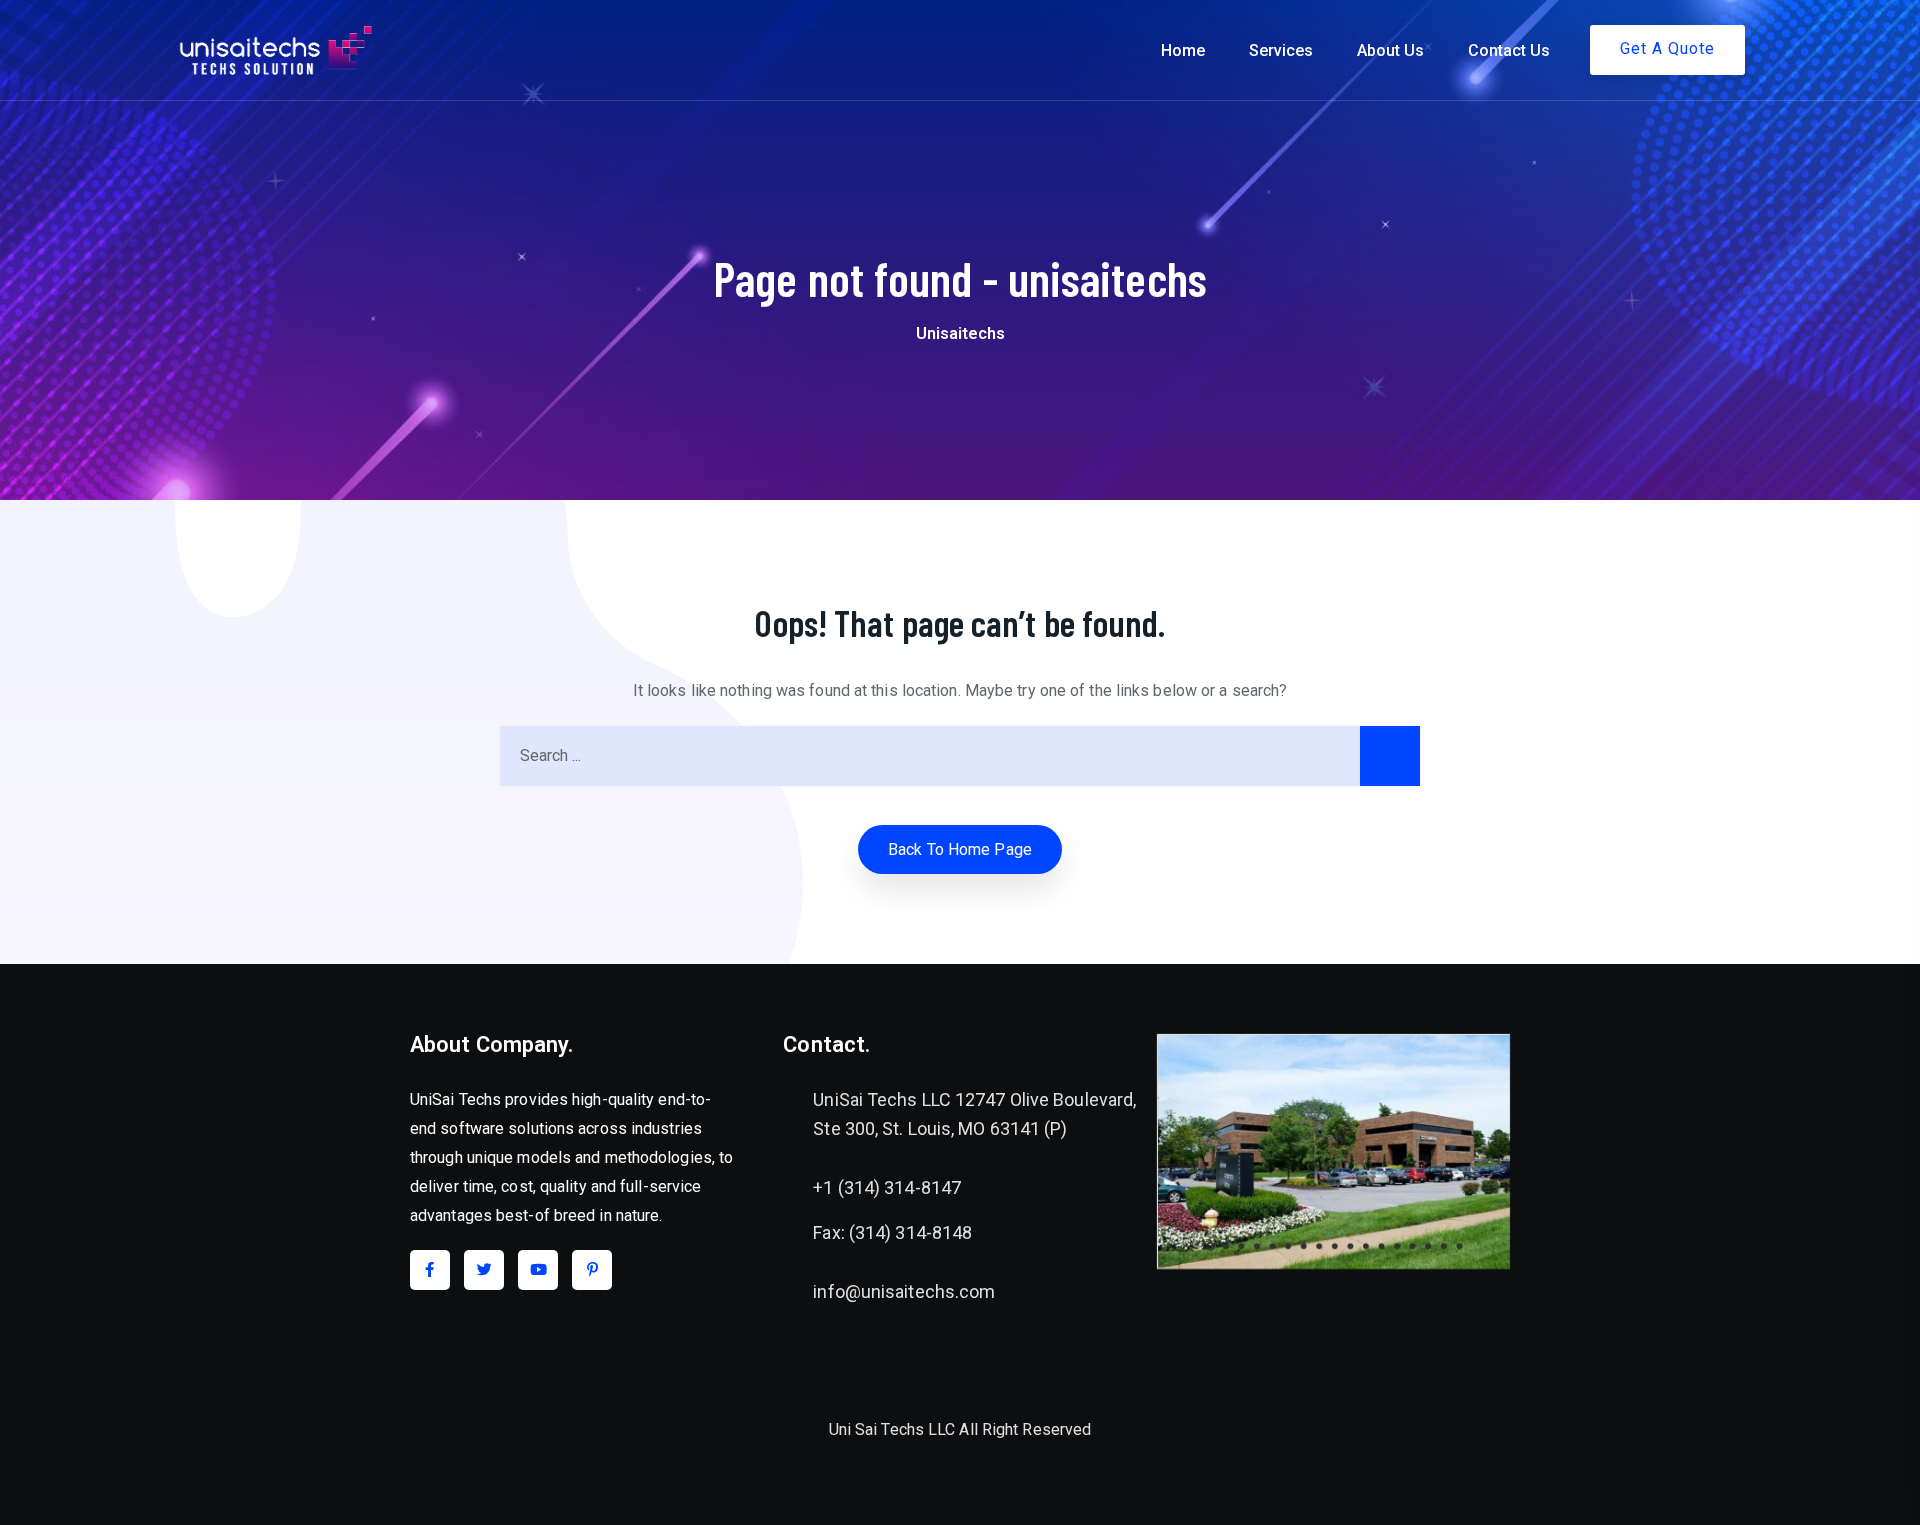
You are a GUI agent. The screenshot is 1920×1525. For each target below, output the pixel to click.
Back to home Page (960, 849)
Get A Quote (1667, 48)
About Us (1390, 50)
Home (1183, 50)
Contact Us (1509, 50)
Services (1281, 50)
